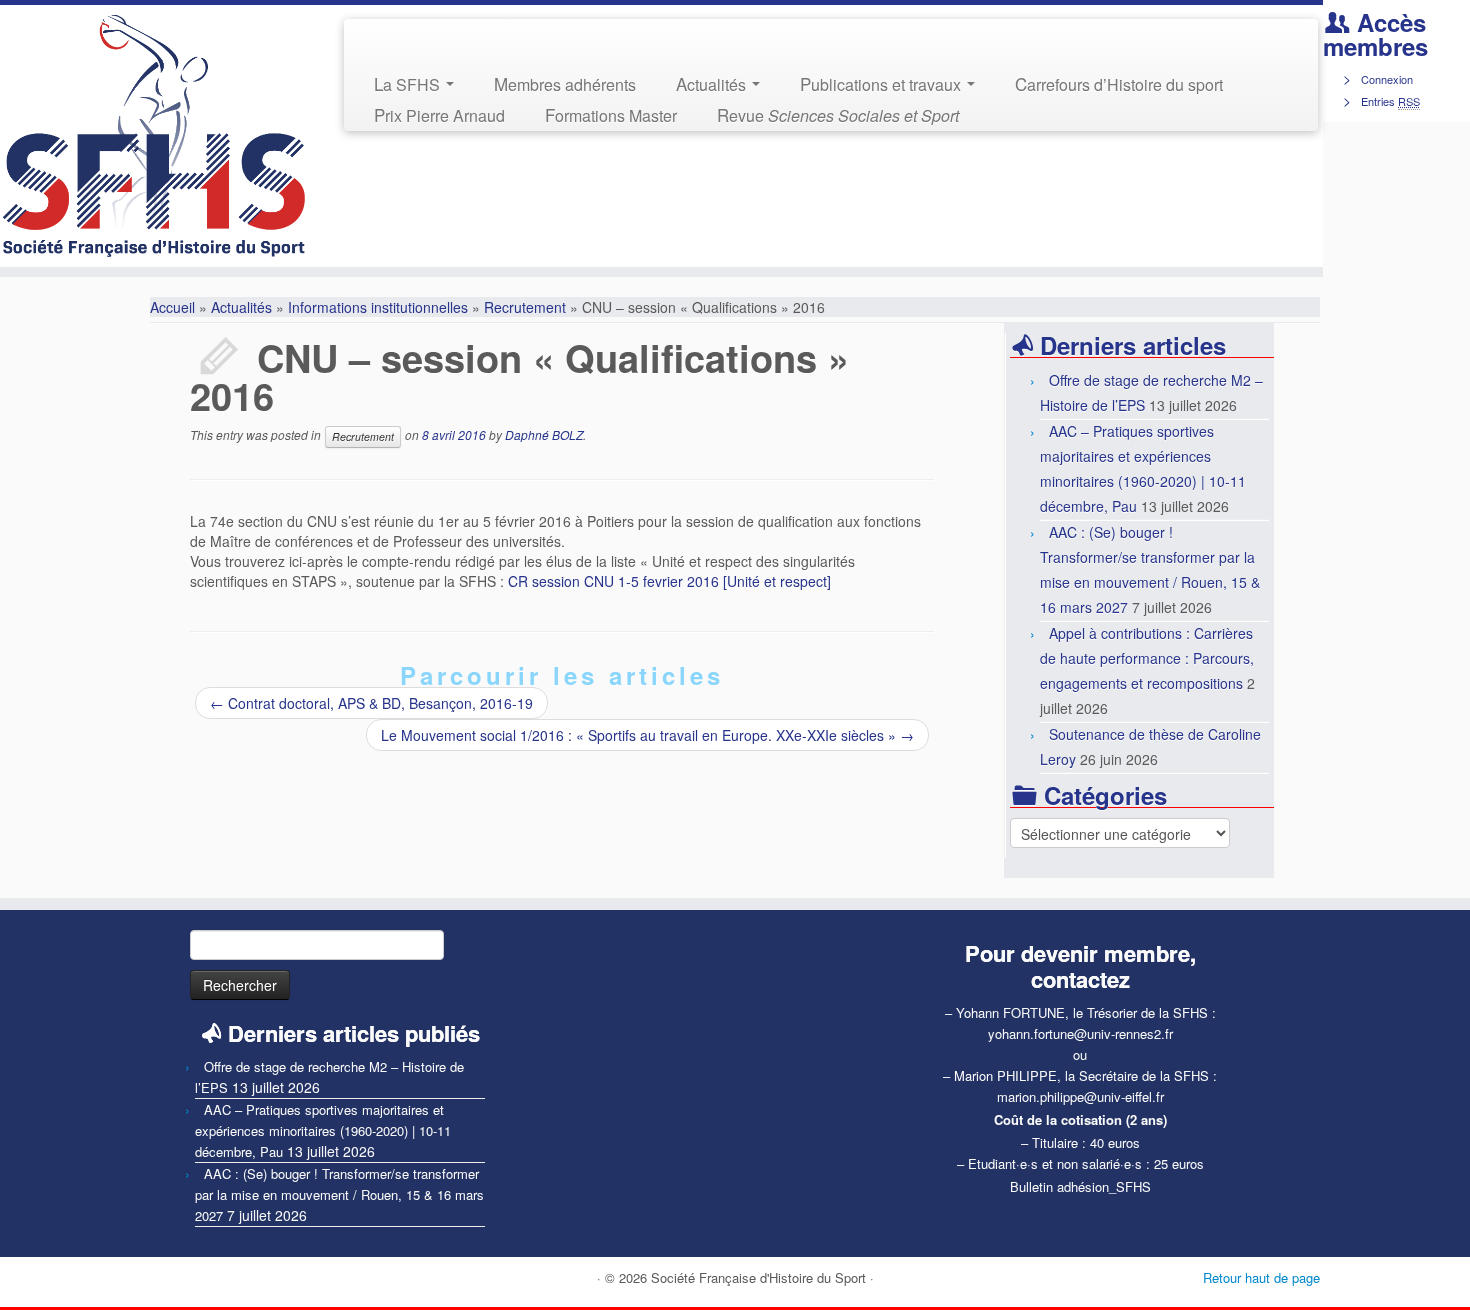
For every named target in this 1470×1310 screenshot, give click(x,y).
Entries (1390, 101)
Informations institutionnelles (378, 307)
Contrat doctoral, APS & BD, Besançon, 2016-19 (371, 703)
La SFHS (409, 83)
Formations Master (611, 114)
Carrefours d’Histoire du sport (1119, 83)
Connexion (1387, 79)
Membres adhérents (565, 83)
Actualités (713, 83)
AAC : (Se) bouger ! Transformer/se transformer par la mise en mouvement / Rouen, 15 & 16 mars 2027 (339, 1194)
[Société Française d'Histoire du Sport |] (152, 136)
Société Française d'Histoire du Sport (758, 1277)
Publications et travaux (882, 83)
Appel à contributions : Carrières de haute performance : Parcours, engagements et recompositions (1147, 658)
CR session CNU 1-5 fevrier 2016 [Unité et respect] (669, 581)
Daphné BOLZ (544, 434)
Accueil (172, 307)
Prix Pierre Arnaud (439, 114)
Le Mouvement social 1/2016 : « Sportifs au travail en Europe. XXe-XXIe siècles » (647, 735)
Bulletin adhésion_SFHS (1080, 1186)
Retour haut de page (1261, 1277)
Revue (838, 114)
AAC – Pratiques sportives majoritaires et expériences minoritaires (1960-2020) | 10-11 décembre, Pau (323, 1130)
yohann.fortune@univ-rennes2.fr (1080, 1033)
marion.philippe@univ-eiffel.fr (1080, 1096)
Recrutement (525, 307)
